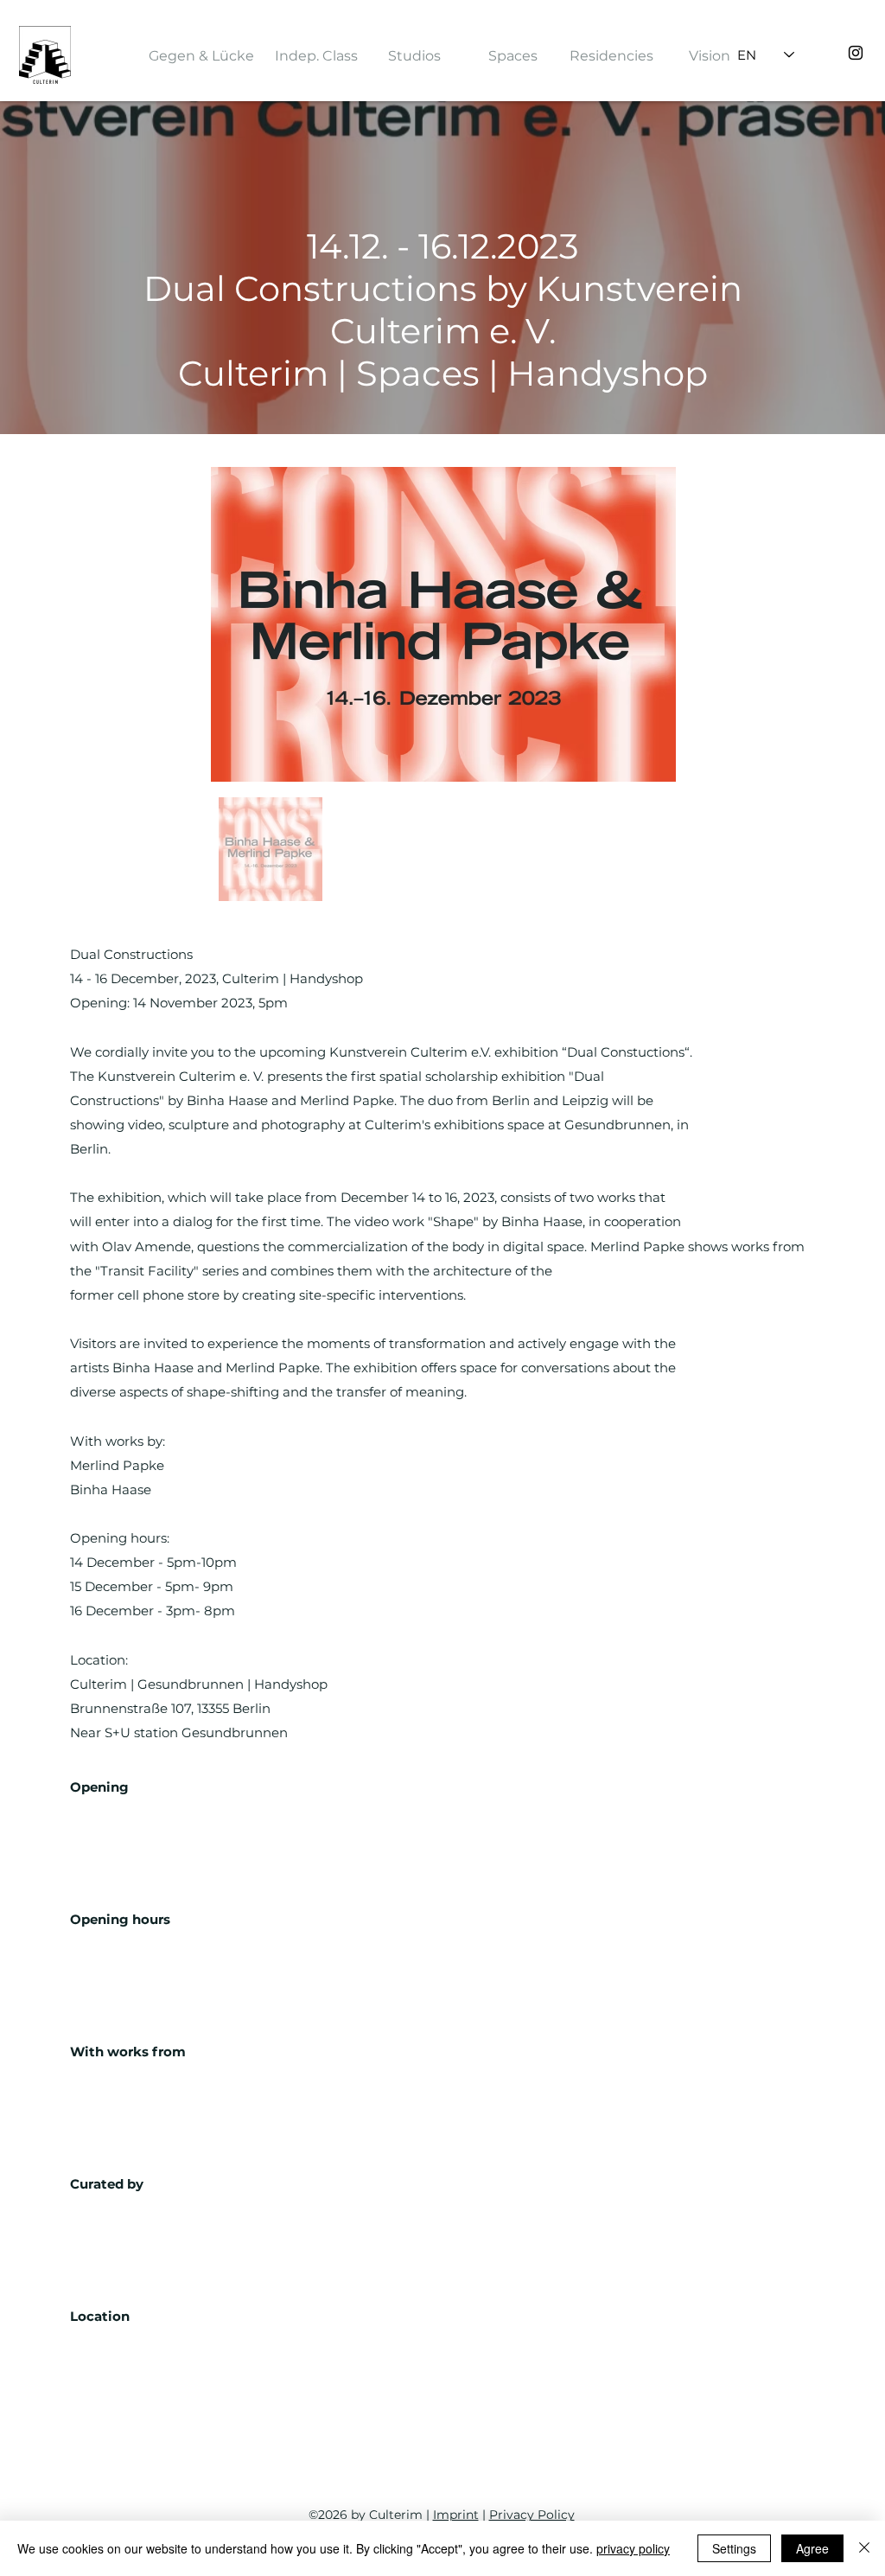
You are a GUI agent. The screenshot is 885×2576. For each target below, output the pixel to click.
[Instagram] (856, 53)
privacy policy (633, 2548)
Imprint (456, 2515)
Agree (812, 2548)
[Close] (864, 2548)
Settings (734, 2548)
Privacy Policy (532, 2515)
